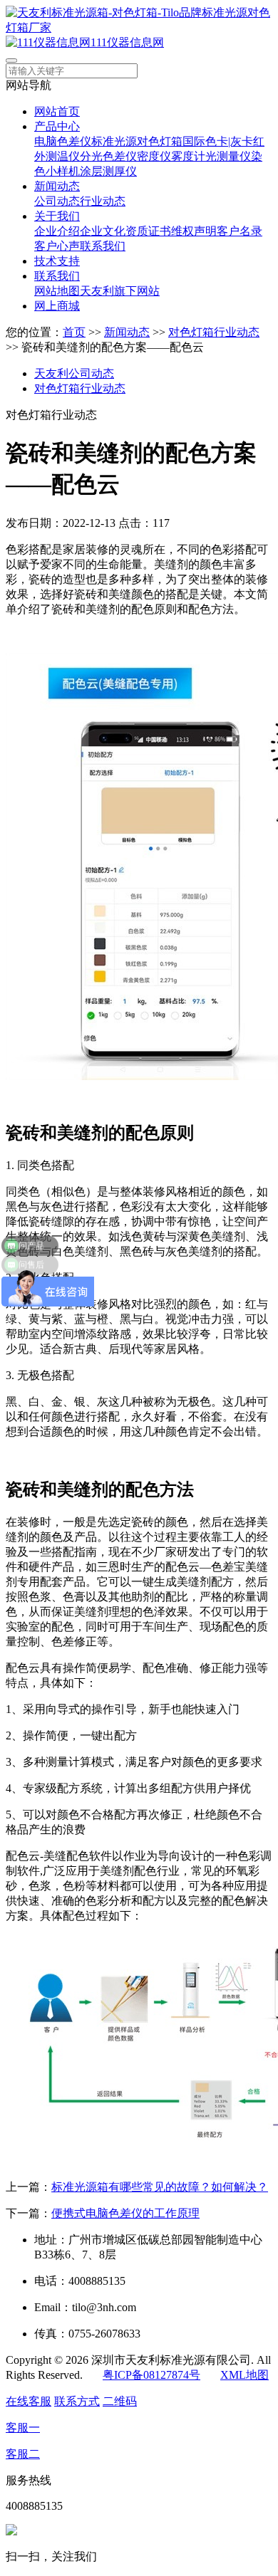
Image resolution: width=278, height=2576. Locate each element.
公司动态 (57, 201)
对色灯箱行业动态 (214, 332)
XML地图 (244, 2375)
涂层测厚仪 (108, 171)
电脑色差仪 (63, 141)
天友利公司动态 (74, 373)
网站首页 (57, 111)
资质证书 (148, 231)
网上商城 (57, 306)
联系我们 (103, 246)
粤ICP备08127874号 (151, 2375)
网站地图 (57, 291)
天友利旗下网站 (120, 291)
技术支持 (57, 261)
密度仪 (154, 156)
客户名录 (240, 231)
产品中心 (57, 126)
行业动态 (103, 201)
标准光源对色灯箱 (137, 141)
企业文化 (103, 231)
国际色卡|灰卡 (218, 141)
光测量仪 (228, 156)
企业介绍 (57, 231)
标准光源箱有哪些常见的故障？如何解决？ (160, 2187)
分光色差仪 (108, 156)
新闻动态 (57, 186)
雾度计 (188, 156)
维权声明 (194, 231)
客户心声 (57, 246)
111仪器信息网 (127, 42)
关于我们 (57, 216)
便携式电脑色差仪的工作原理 (125, 2213)
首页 (74, 332)
